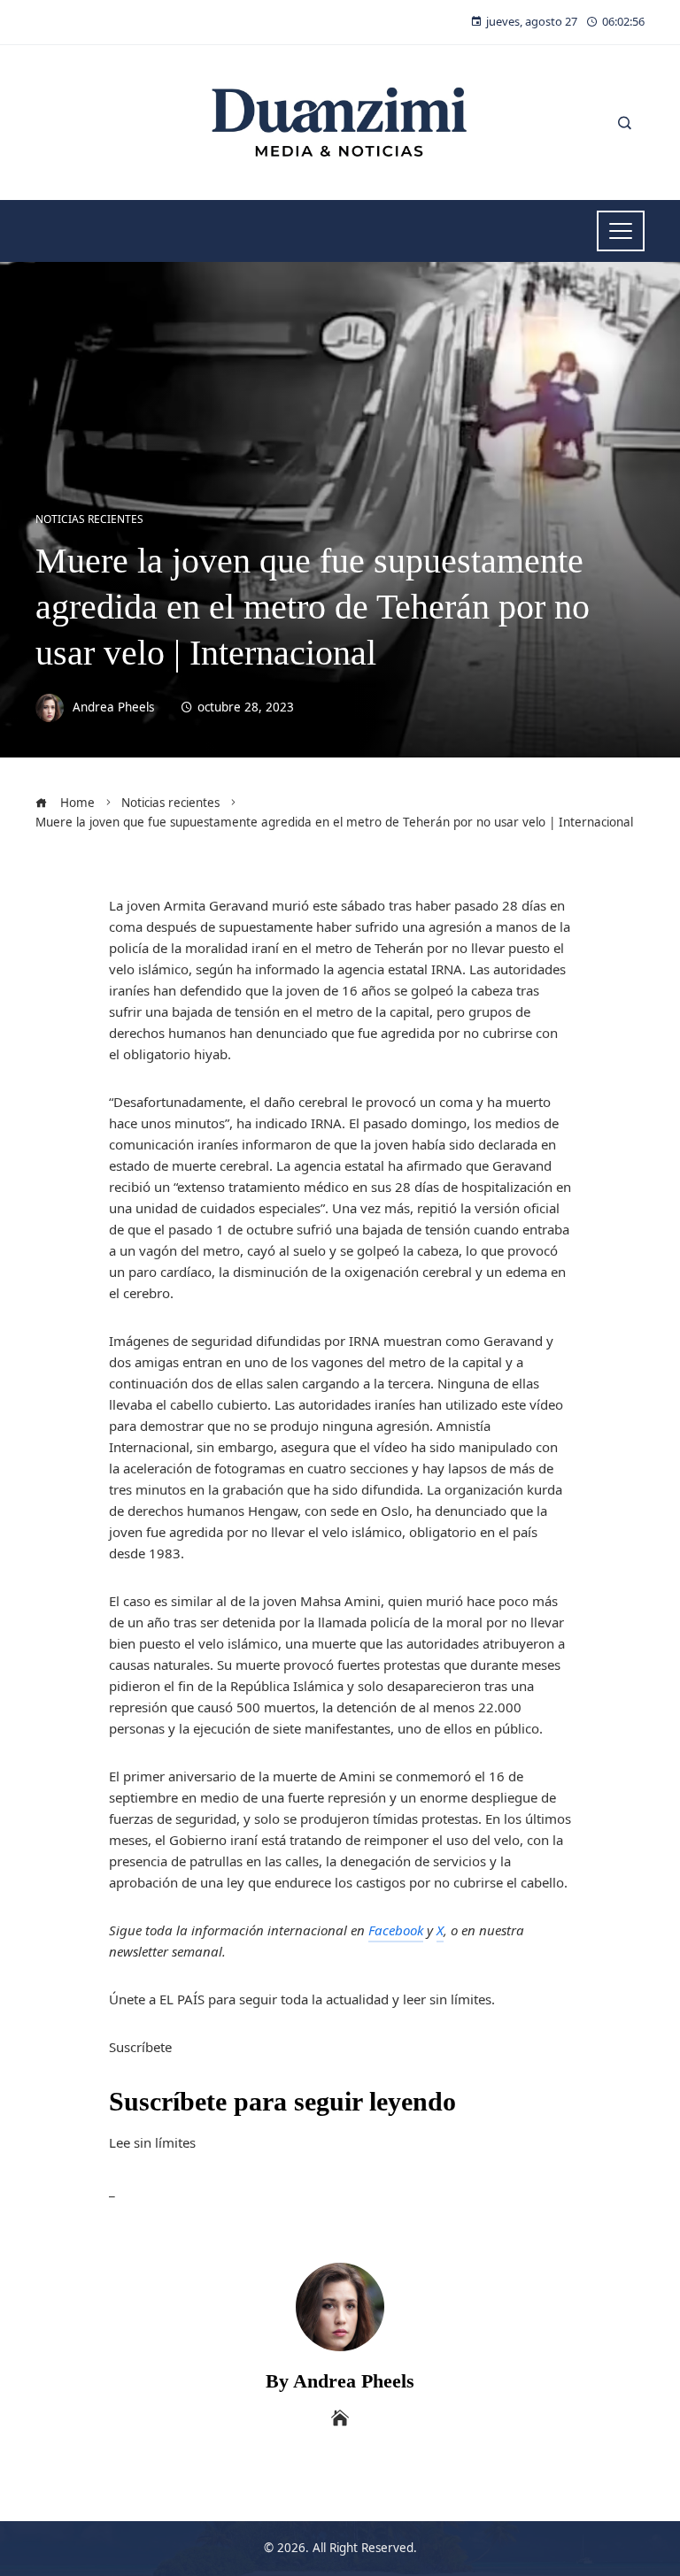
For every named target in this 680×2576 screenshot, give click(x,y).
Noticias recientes (89, 519)
